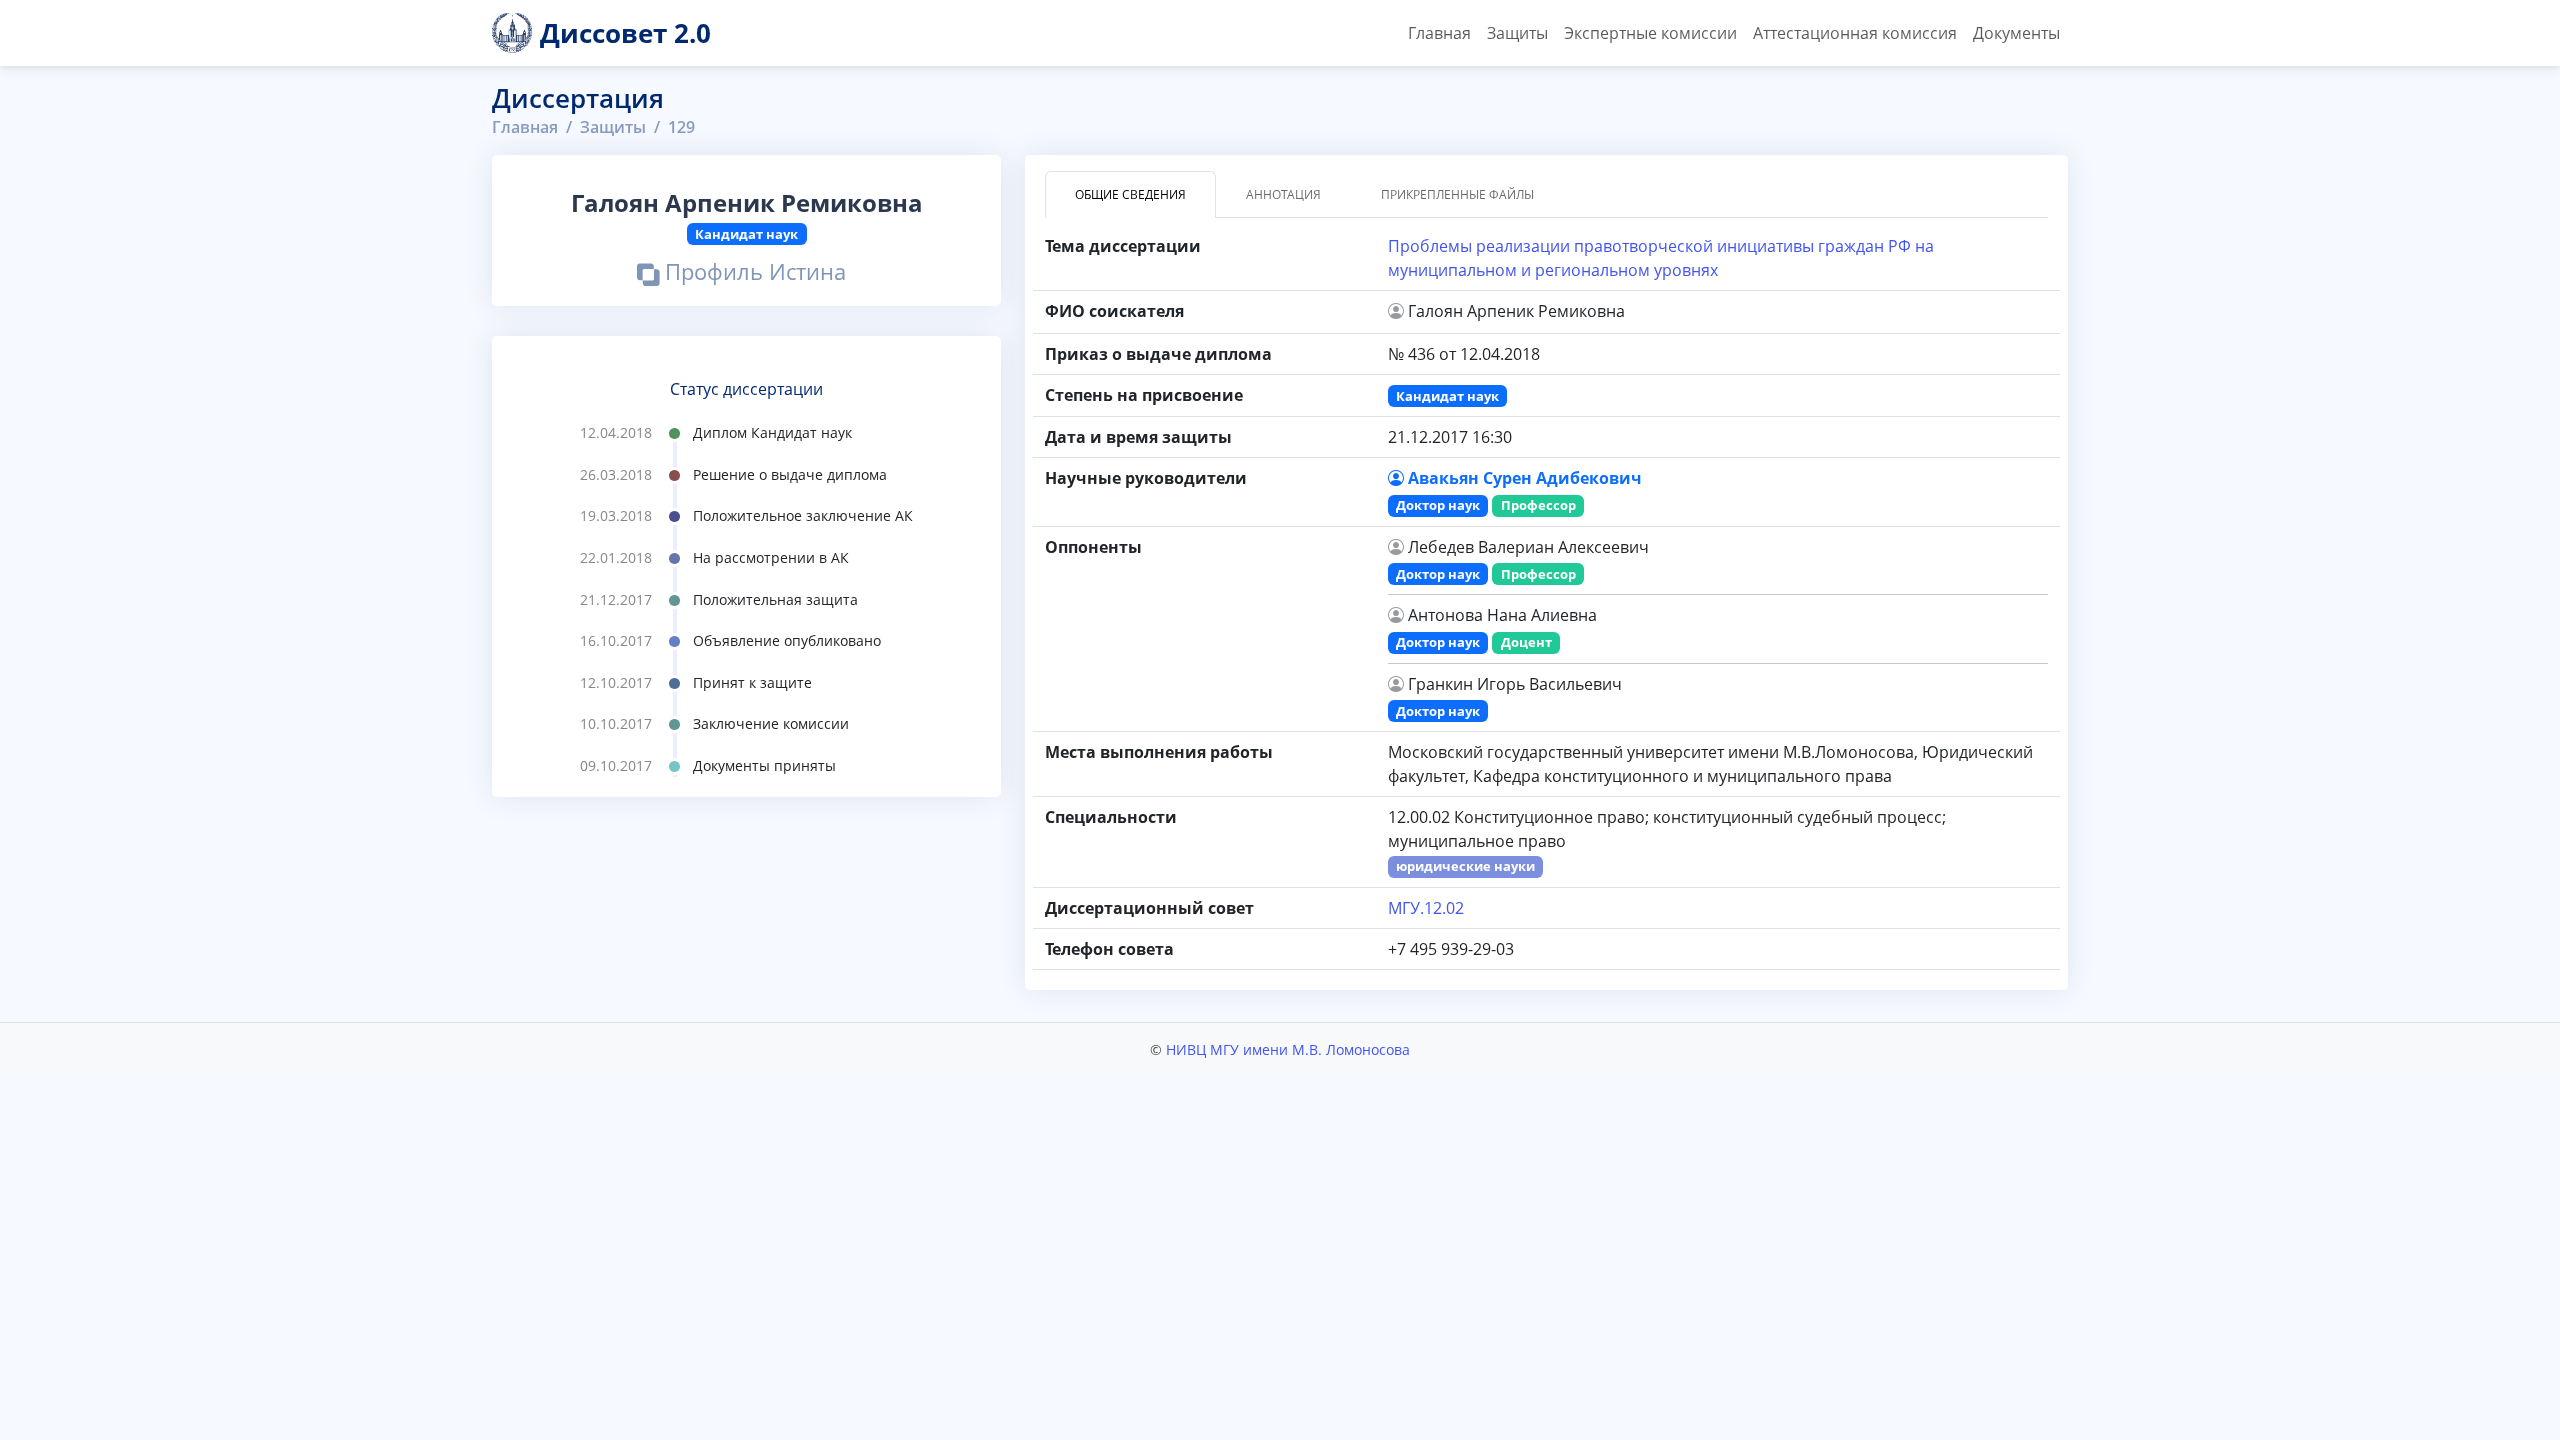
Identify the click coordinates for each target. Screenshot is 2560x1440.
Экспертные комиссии (1650, 33)
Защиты (1517, 33)
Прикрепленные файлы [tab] (1457, 194)
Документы (2016, 33)
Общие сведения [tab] (1130, 194)
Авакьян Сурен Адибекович (1525, 478)
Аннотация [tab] (1283, 194)
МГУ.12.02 (1426, 908)
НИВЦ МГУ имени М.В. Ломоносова (1288, 1049)
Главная (1439, 33)
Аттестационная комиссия (1855, 33)
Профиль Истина (752, 275)
